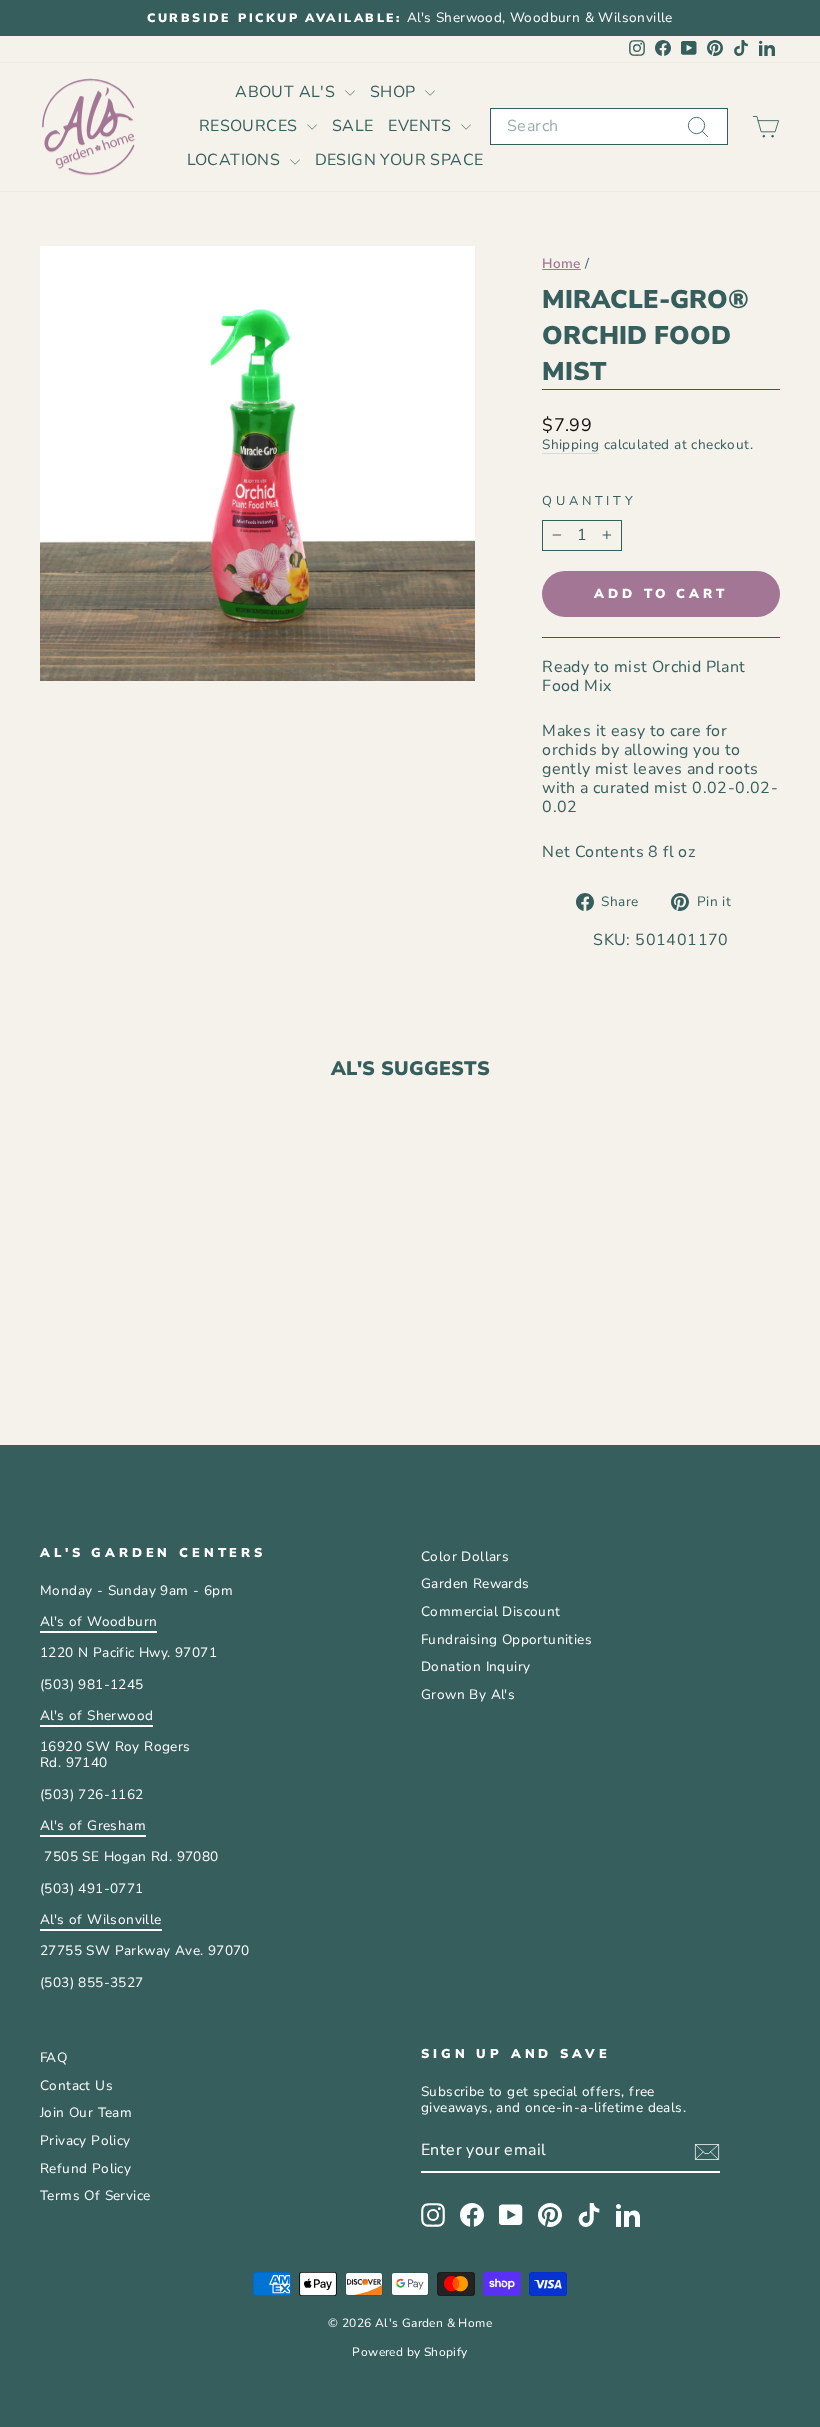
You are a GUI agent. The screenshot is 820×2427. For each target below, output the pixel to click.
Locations (236, 160)
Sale (353, 126)
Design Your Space (399, 160)
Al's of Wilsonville (101, 1919)
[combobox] (609, 126)
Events (422, 126)
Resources (250, 126)
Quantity (589, 501)
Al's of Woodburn (98, 1621)
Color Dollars (465, 1556)
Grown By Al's (468, 1694)
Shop (395, 92)
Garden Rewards (475, 1583)
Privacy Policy (85, 2140)
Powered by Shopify (409, 2352)
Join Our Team (86, 2112)
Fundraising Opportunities (506, 1639)
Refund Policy (85, 2168)
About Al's (287, 92)
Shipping (570, 445)
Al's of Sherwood (96, 1715)
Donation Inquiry (475, 1666)
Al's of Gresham (93, 1825)
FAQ (53, 2057)
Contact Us (76, 2085)
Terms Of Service (95, 2195)
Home (561, 263)
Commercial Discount (491, 1611)
